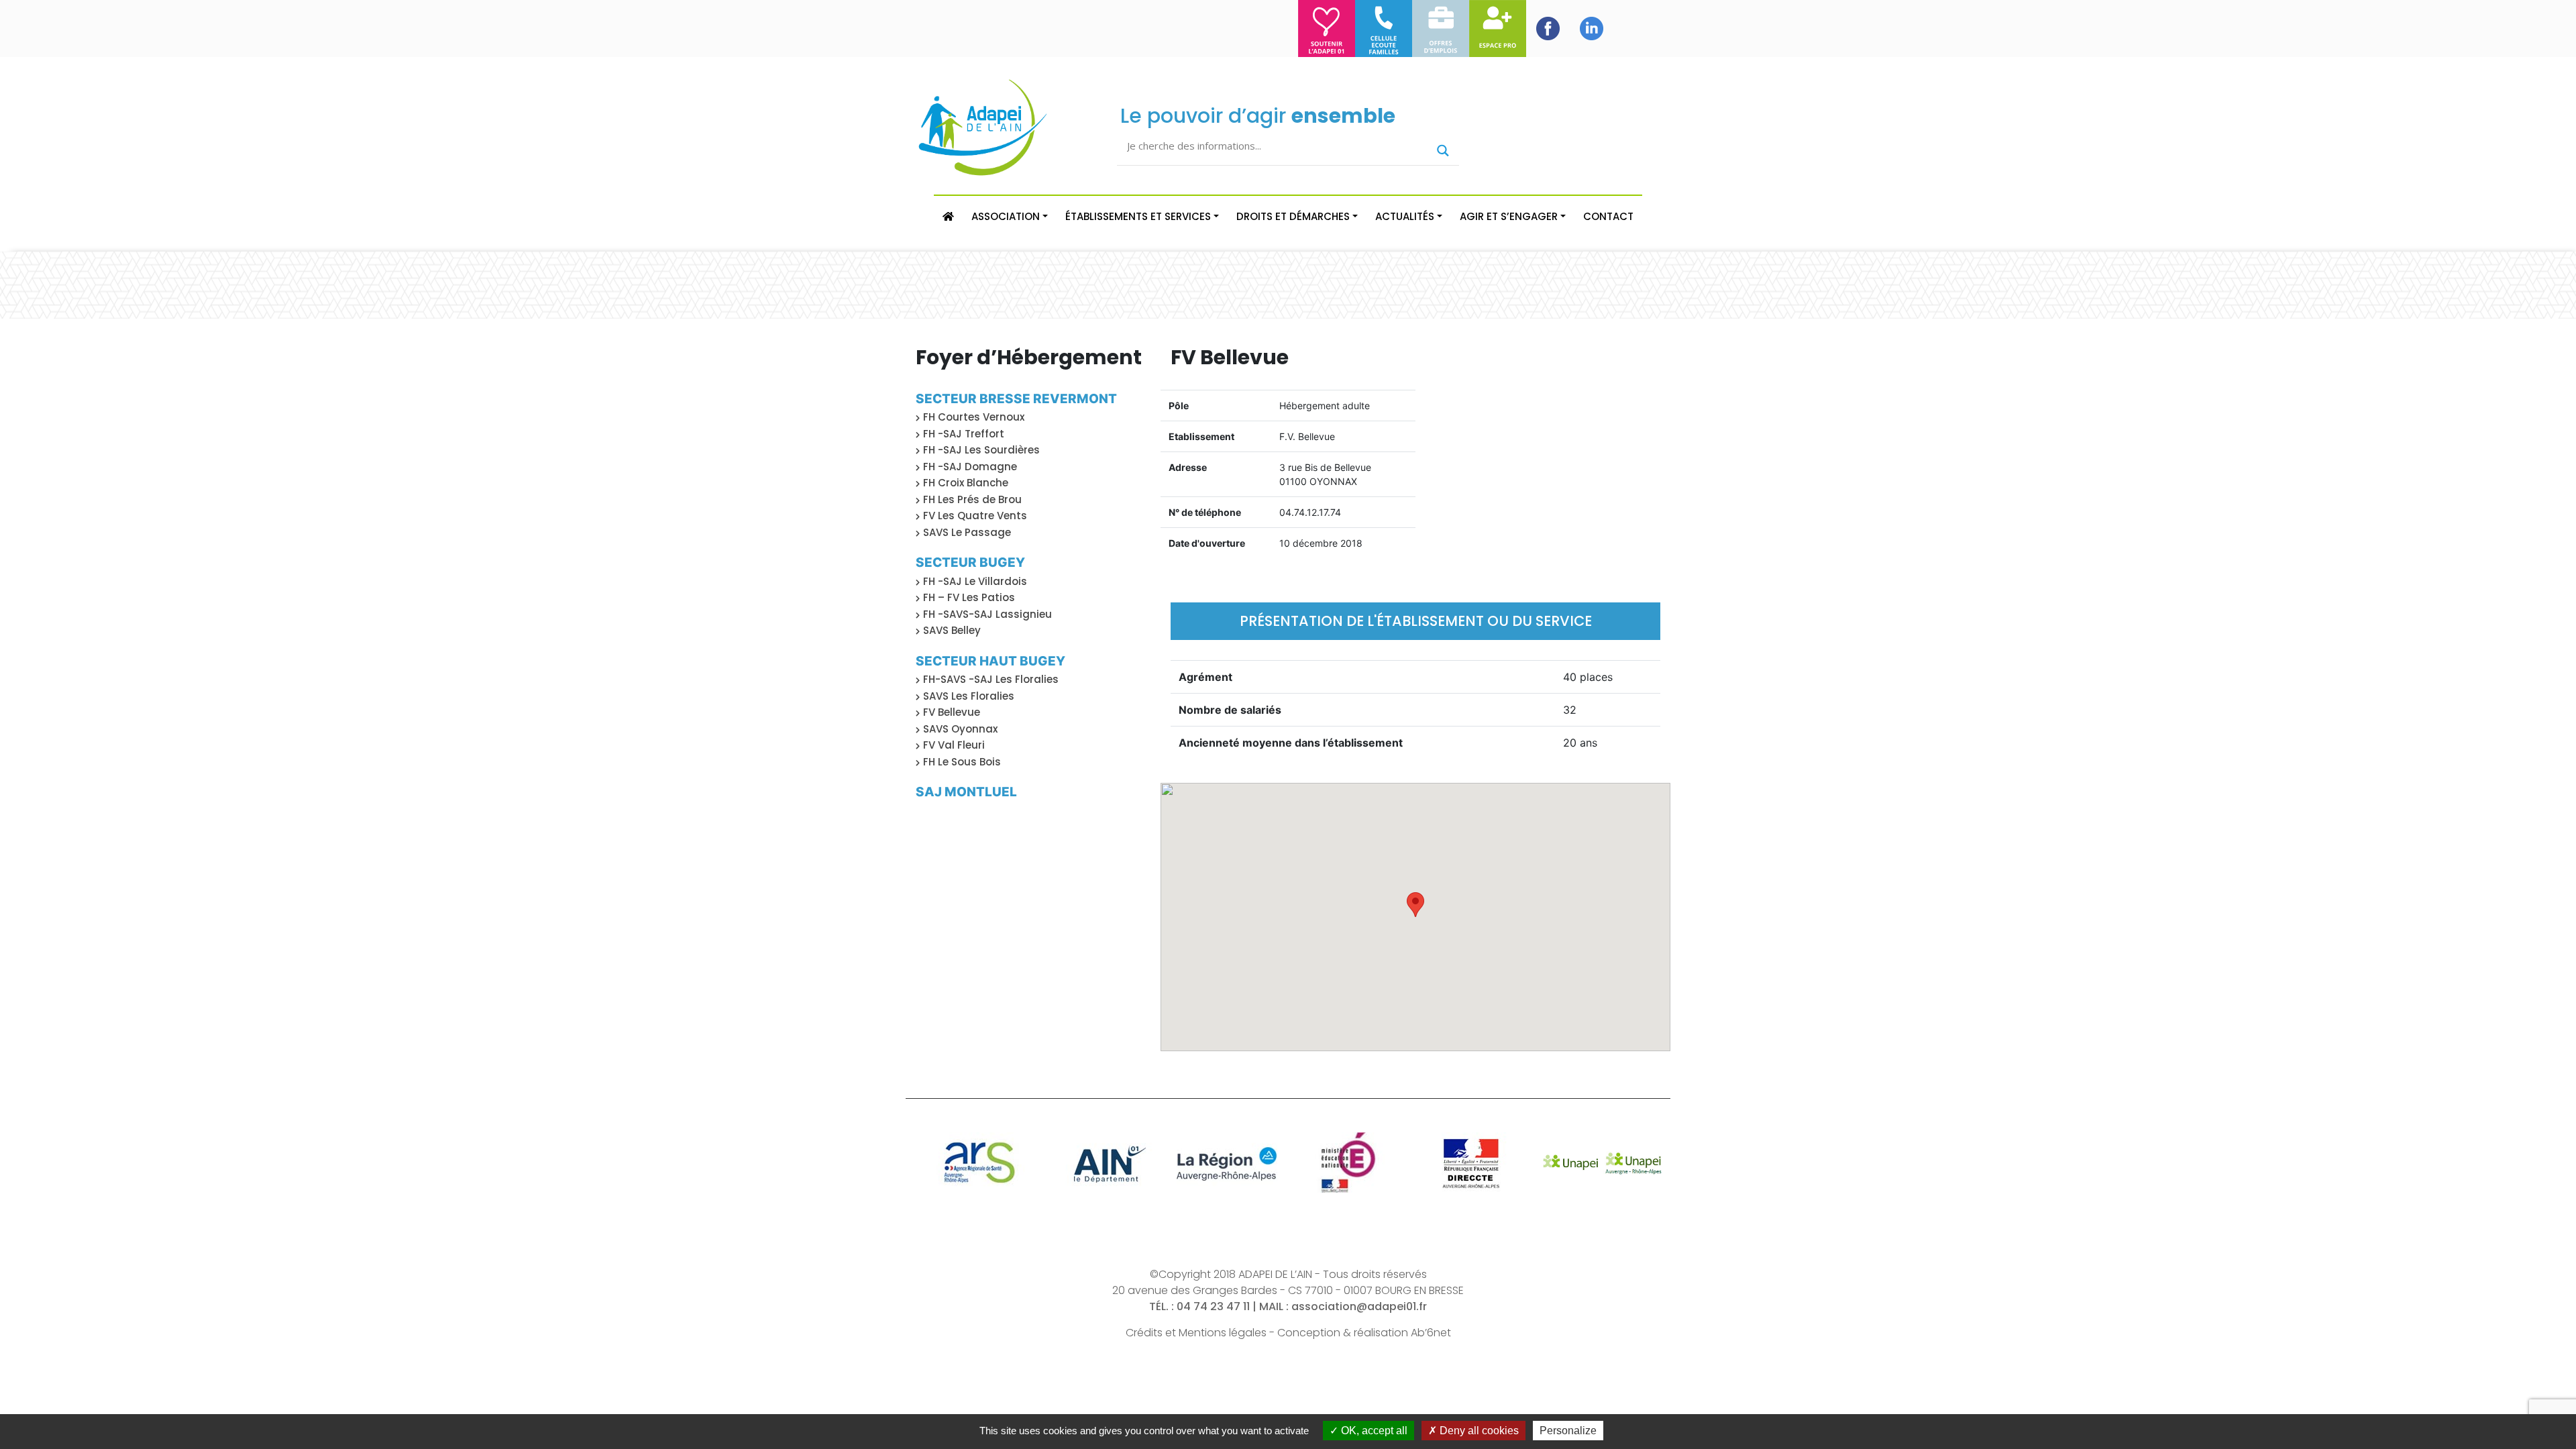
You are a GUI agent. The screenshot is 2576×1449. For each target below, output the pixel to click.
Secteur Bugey (970, 562)
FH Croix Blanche (966, 483)
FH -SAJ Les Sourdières (981, 450)
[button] (1415, 905)
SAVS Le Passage (967, 532)
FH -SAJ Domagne (970, 467)
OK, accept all (1373, 1431)
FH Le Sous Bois (962, 762)
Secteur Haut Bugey (990, 661)
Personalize (1568, 1431)
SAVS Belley (952, 630)
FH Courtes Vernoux (974, 417)
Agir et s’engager (1509, 216)
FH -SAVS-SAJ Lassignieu (987, 614)
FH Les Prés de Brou (972, 499)
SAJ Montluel (966, 792)
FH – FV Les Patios (969, 597)
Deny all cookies (1478, 1431)
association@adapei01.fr (1359, 1306)
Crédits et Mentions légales (1196, 1333)
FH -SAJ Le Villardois (975, 581)
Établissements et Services (1138, 216)
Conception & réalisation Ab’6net (1364, 1333)
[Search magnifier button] (1443, 151)
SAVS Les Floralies (969, 696)
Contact (1608, 216)
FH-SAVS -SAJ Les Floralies (991, 679)
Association (1006, 216)
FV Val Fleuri (954, 745)
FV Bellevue (952, 712)
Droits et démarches (1293, 216)
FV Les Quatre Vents (975, 516)
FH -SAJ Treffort (964, 434)
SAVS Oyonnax (960, 729)
